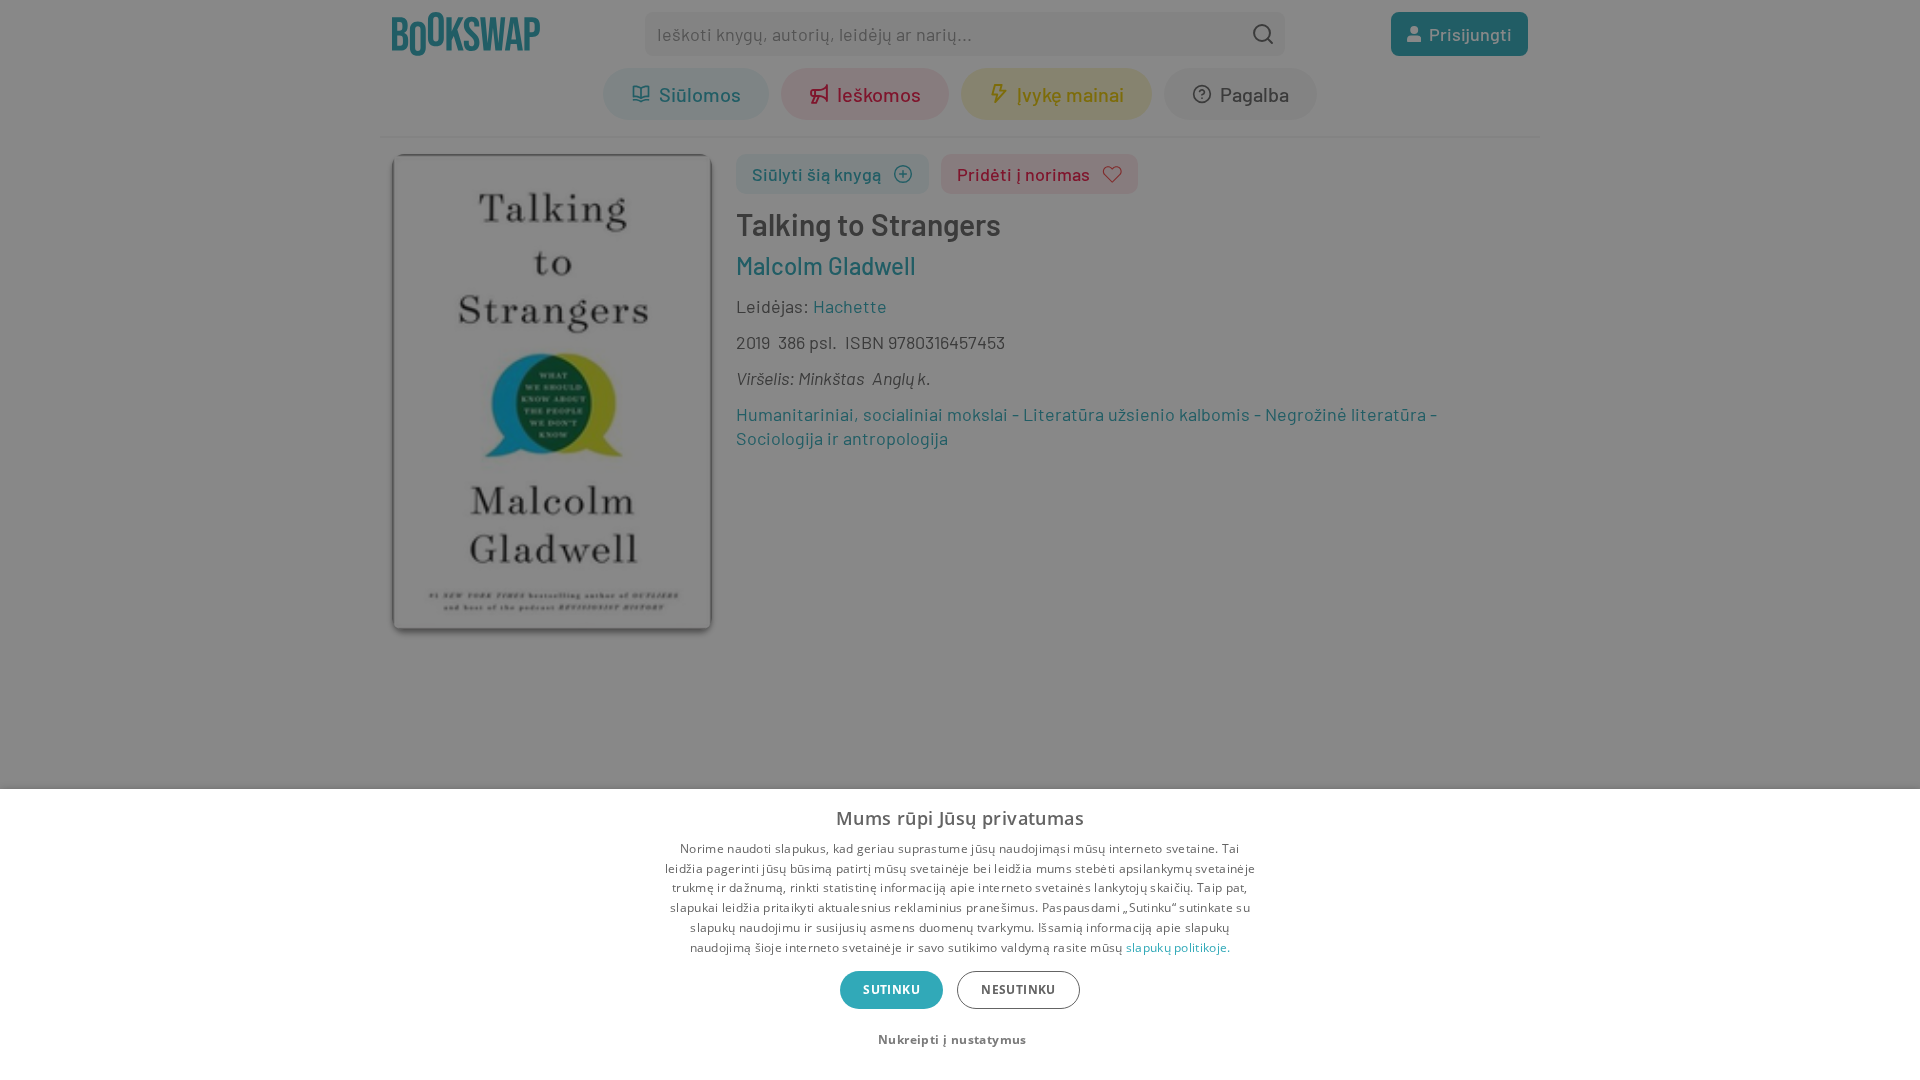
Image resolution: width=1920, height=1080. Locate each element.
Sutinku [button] (891, 989)
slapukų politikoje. (1178, 947)
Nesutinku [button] (1018, 989)
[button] (960, 1040)
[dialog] (960, 934)
